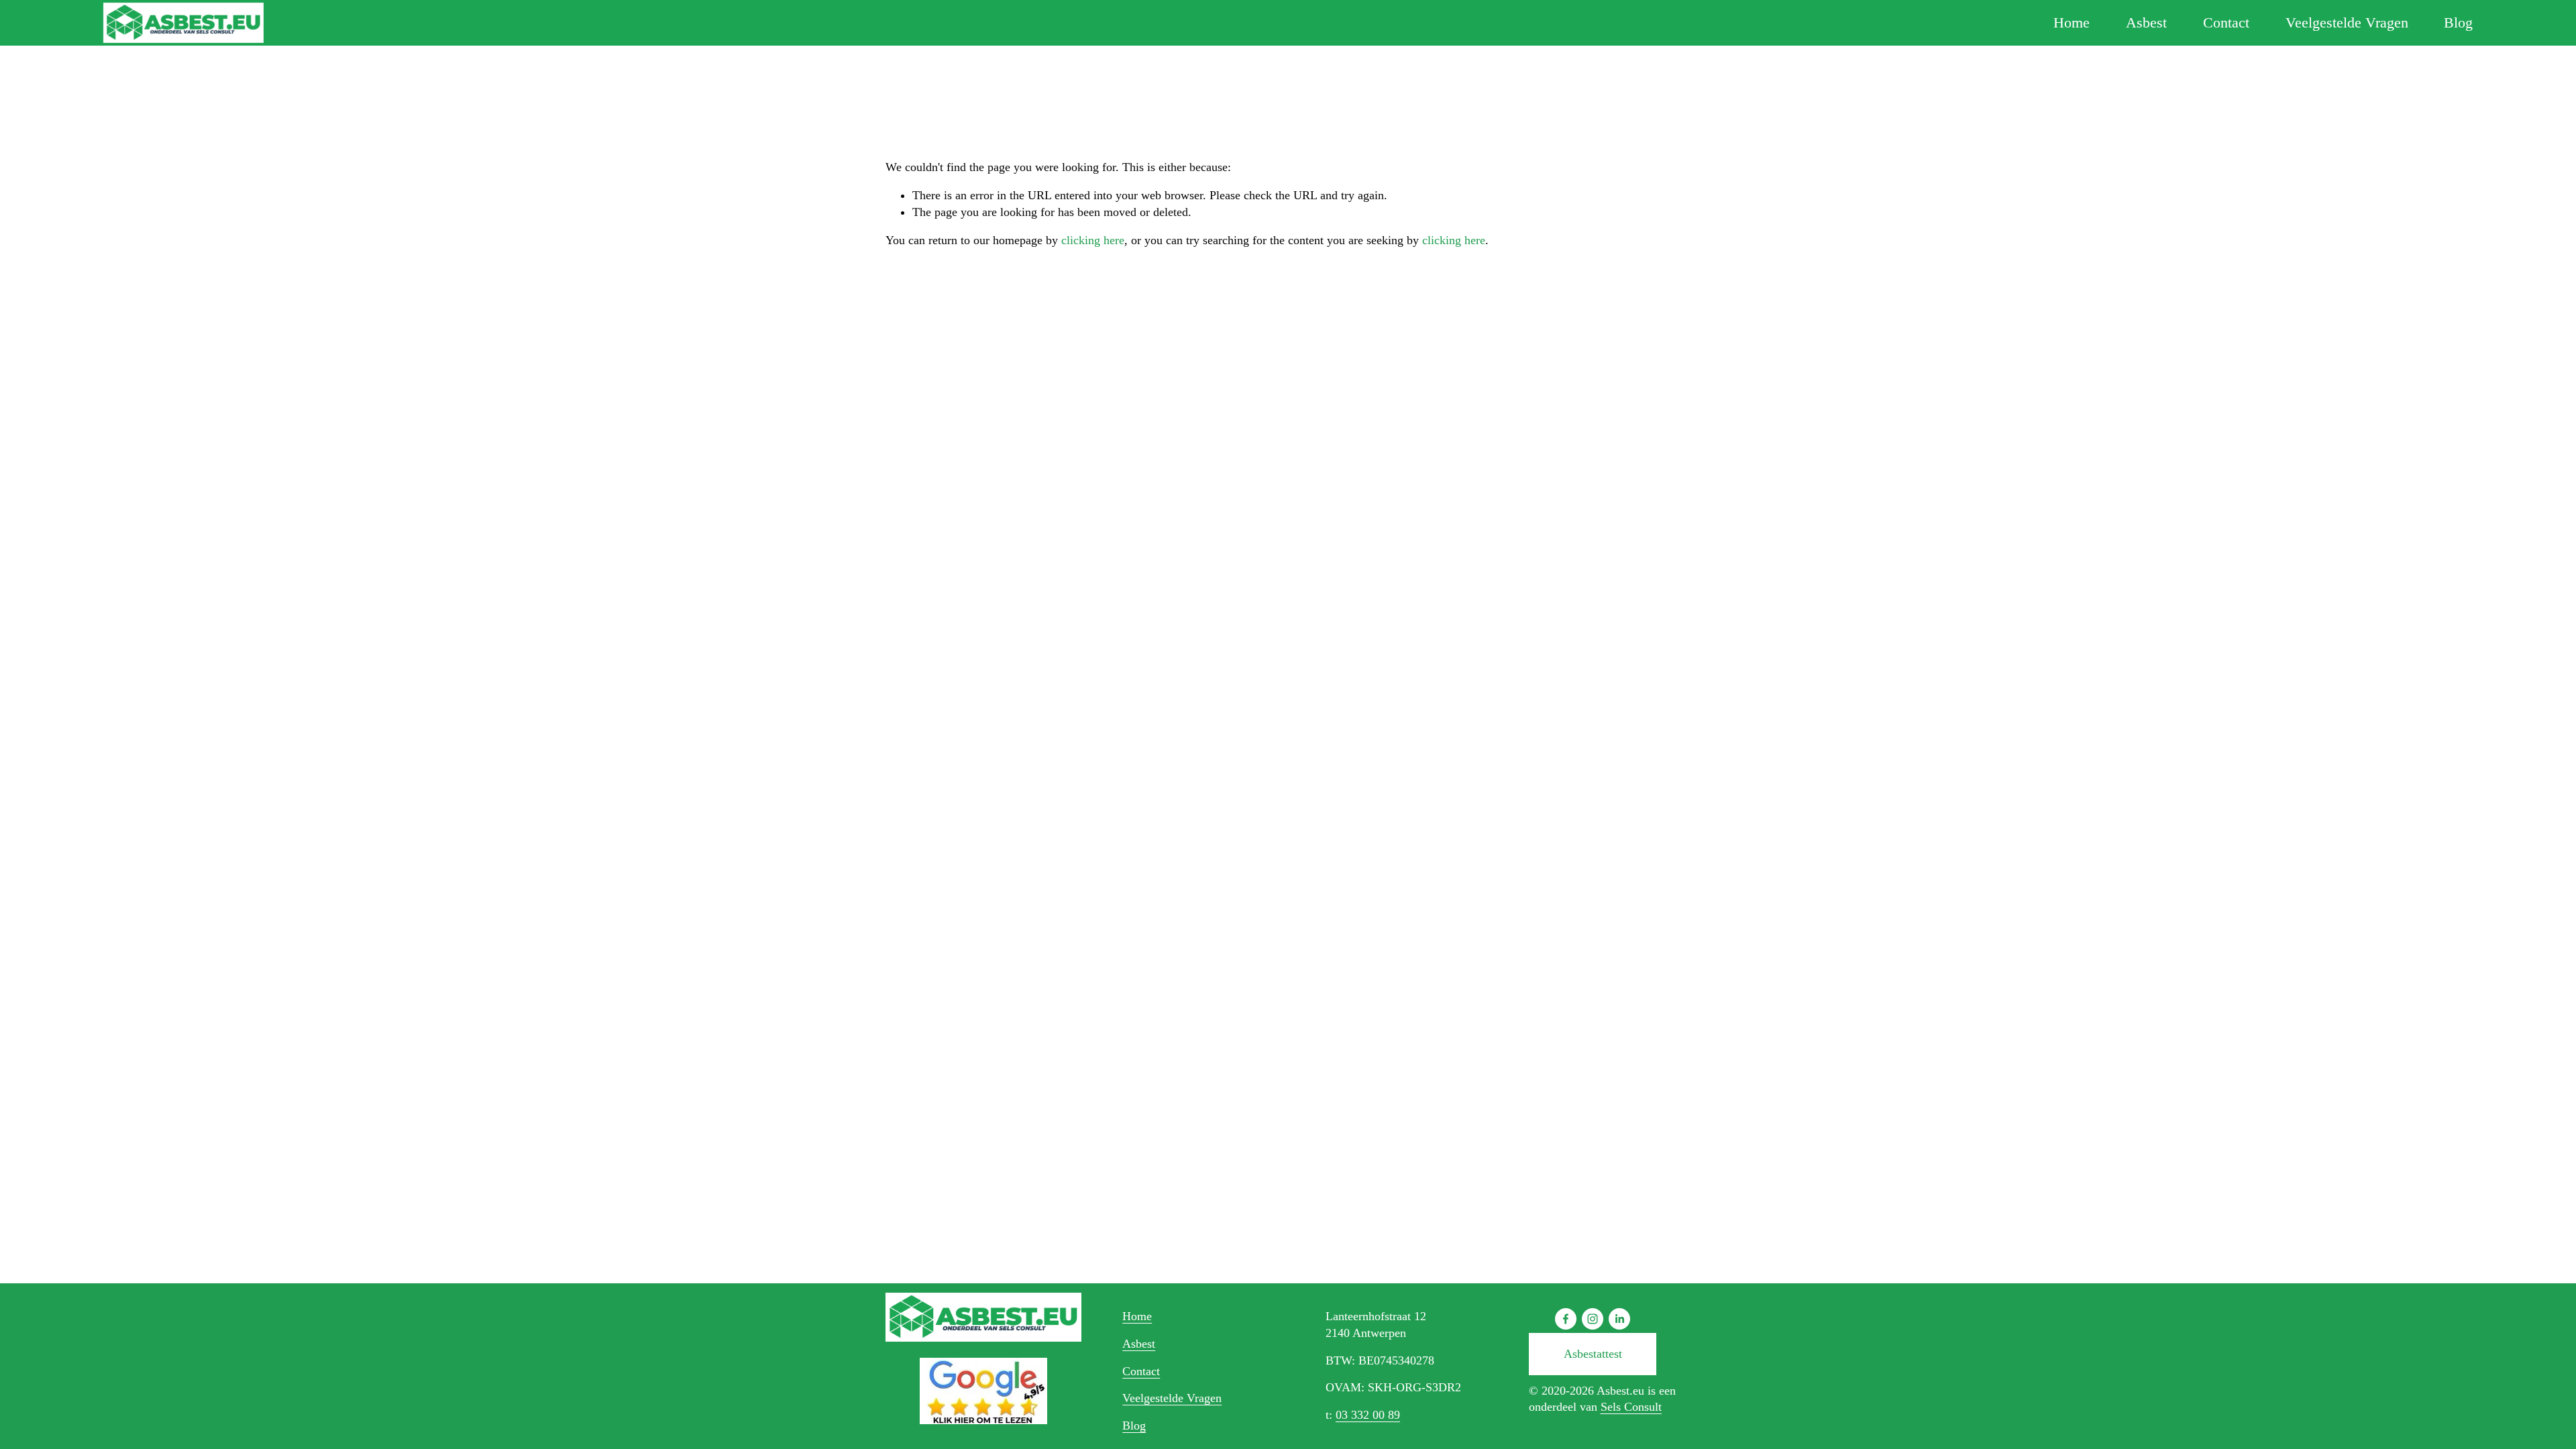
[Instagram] (1593, 1319)
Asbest (2146, 22)
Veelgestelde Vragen (2347, 22)
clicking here (1093, 240)
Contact (2226, 22)
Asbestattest (1593, 1354)
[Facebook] (1566, 1319)
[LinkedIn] (1619, 1319)
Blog (2458, 22)
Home (2072, 22)
